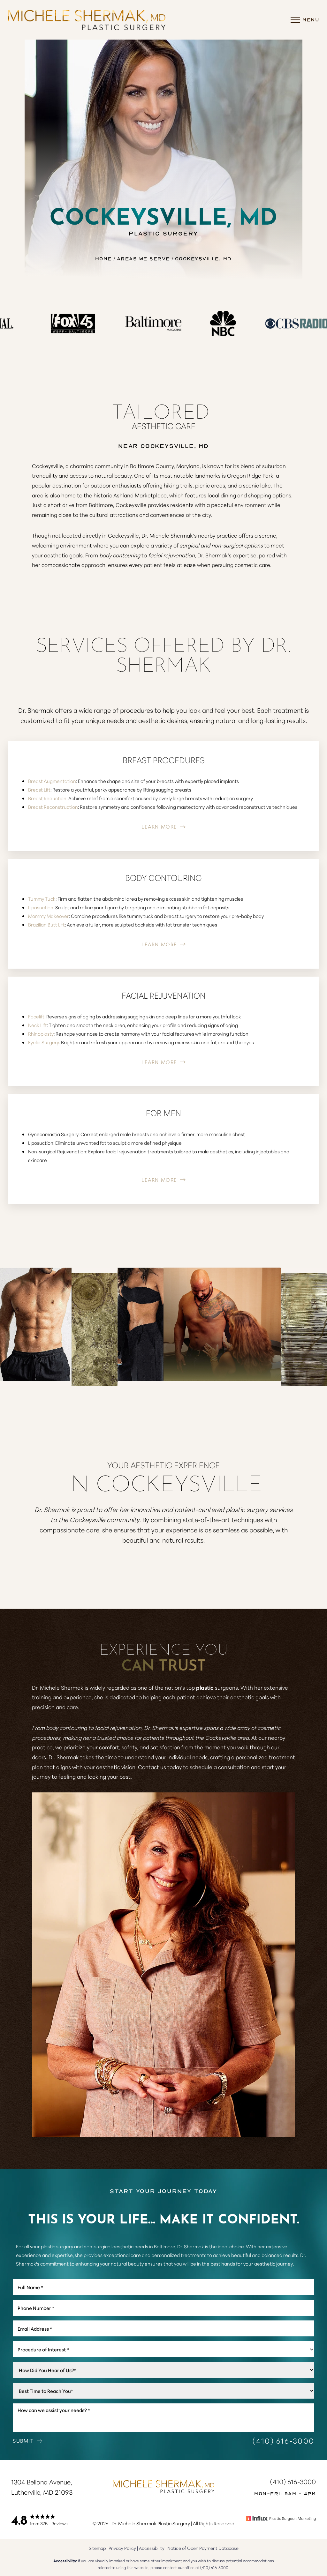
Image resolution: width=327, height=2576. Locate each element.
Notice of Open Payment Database (203, 2548)
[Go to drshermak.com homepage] (87, 20)
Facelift (36, 1016)
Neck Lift (38, 1025)
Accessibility (152, 2548)
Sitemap (97, 2548)
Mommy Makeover (49, 916)
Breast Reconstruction (53, 807)
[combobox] (163, 2349)
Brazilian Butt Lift (46, 924)
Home (103, 258)
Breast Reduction (47, 798)
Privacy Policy (122, 2548)
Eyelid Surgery (44, 1042)
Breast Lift (39, 789)
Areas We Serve (143, 258)
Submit (23, 2440)
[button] (295, 20)
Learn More (159, 826)
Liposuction (41, 907)
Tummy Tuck (42, 899)
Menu (311, 19)
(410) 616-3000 (284, 2441)
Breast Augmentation (52, 781)
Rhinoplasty (41, 1034)
